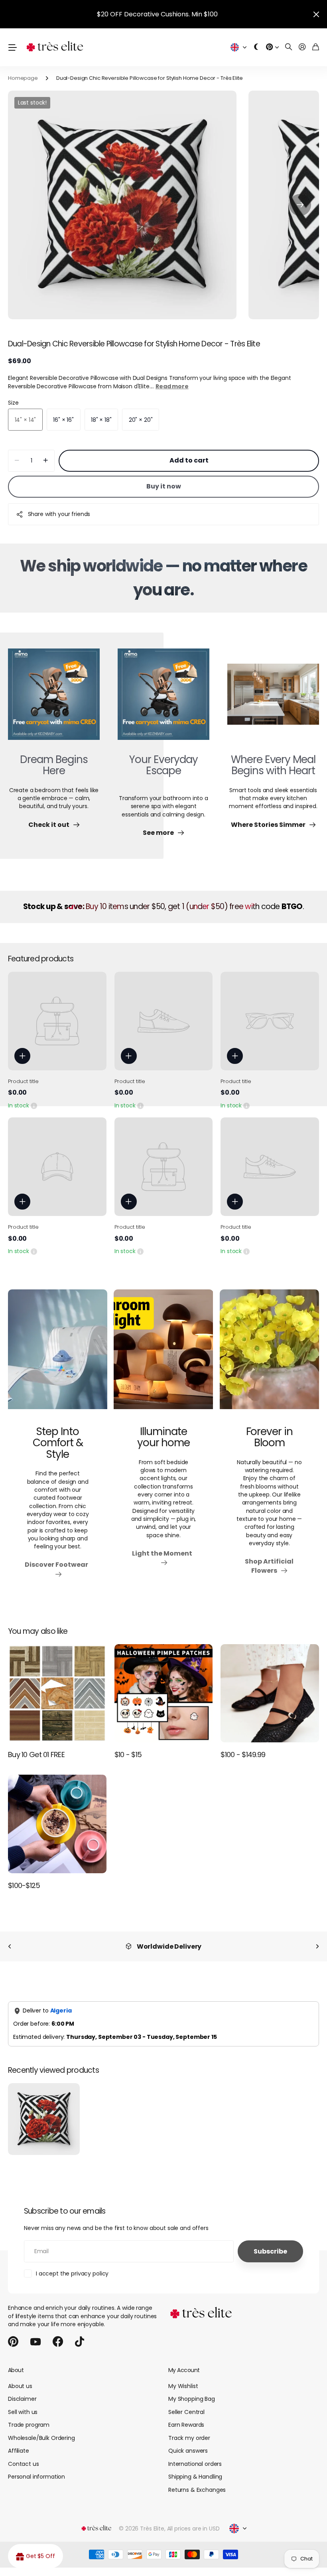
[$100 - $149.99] (270, 1693)
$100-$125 (24, 1885)
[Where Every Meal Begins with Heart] (273, 699)
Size (13, 403)
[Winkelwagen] (316, 47)
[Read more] (272, 47)
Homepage (23, 78)
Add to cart (189, 460)
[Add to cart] (22, 1056)
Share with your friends (59, 514)
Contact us (24, 2464)
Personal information (36, 2477)
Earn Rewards (186, 2425)
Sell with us (23, 2412)
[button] (300, 205)
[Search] (289, 47)
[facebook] (58, 2342)
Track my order (189, 2438)
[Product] (57, 1021)
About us (20, 2386)
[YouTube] (35, 2342)
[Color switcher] (256, 47)
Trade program (29, 2425)
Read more (172, 386)
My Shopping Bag (192, 2399)
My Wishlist (183, 2386)
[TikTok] (80, 2342)
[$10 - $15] (164, 1693)
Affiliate (19, 2451)
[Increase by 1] (46, 461)
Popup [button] (34, 1105)
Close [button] (316, 14)
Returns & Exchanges (197, 2490)
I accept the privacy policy (72, 2274)
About (16, 2370)
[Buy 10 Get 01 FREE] (57, 1693)
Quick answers (188, 2451)
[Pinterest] (13, 2342)
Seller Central (186, 2412)
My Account (184, 2370)
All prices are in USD (193, 2529)
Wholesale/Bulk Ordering (41, 2438)
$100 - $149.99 (243, 1755)
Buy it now (164, 486)
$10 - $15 (128, 1755)
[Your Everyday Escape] (163, 699)
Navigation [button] (12, 47)
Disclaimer (22, 2399)
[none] (10, 1946)
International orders (195, 2464)
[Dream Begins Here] (54, 699)
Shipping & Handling (195, 2477)
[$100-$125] (57, 1824)
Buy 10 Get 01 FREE (36, 1755)
